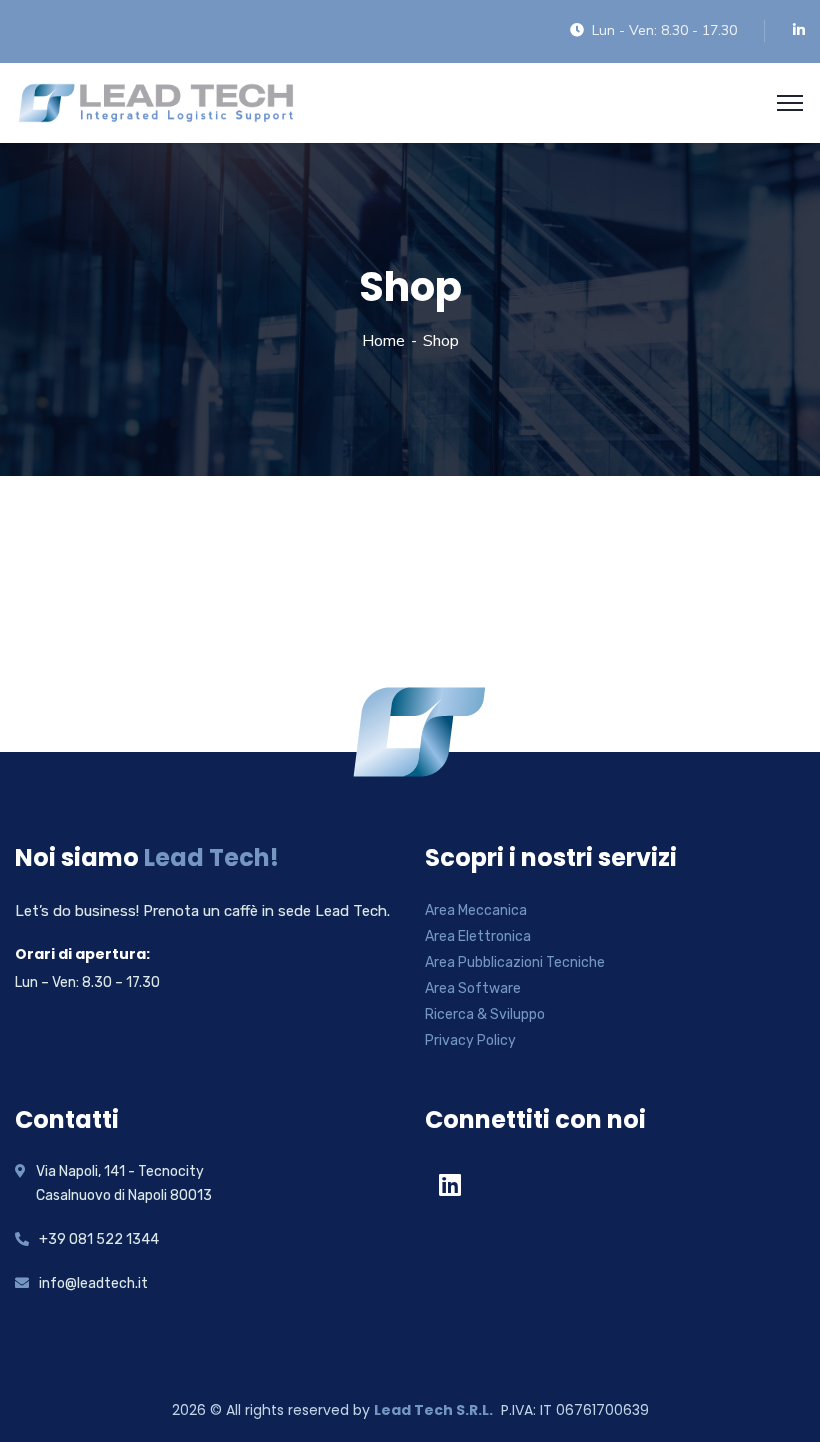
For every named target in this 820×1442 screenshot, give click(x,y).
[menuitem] (41, 32)
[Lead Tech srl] (156, 101)
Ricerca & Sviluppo (485, 1014)
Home (383, 341)
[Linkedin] (450, 1185)
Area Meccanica (476, 910)
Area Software (473, 988)
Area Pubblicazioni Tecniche (515, 962)
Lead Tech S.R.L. (433, 1410)
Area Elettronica (478, 936)
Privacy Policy (470, 1040)
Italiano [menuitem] (41, 31)
